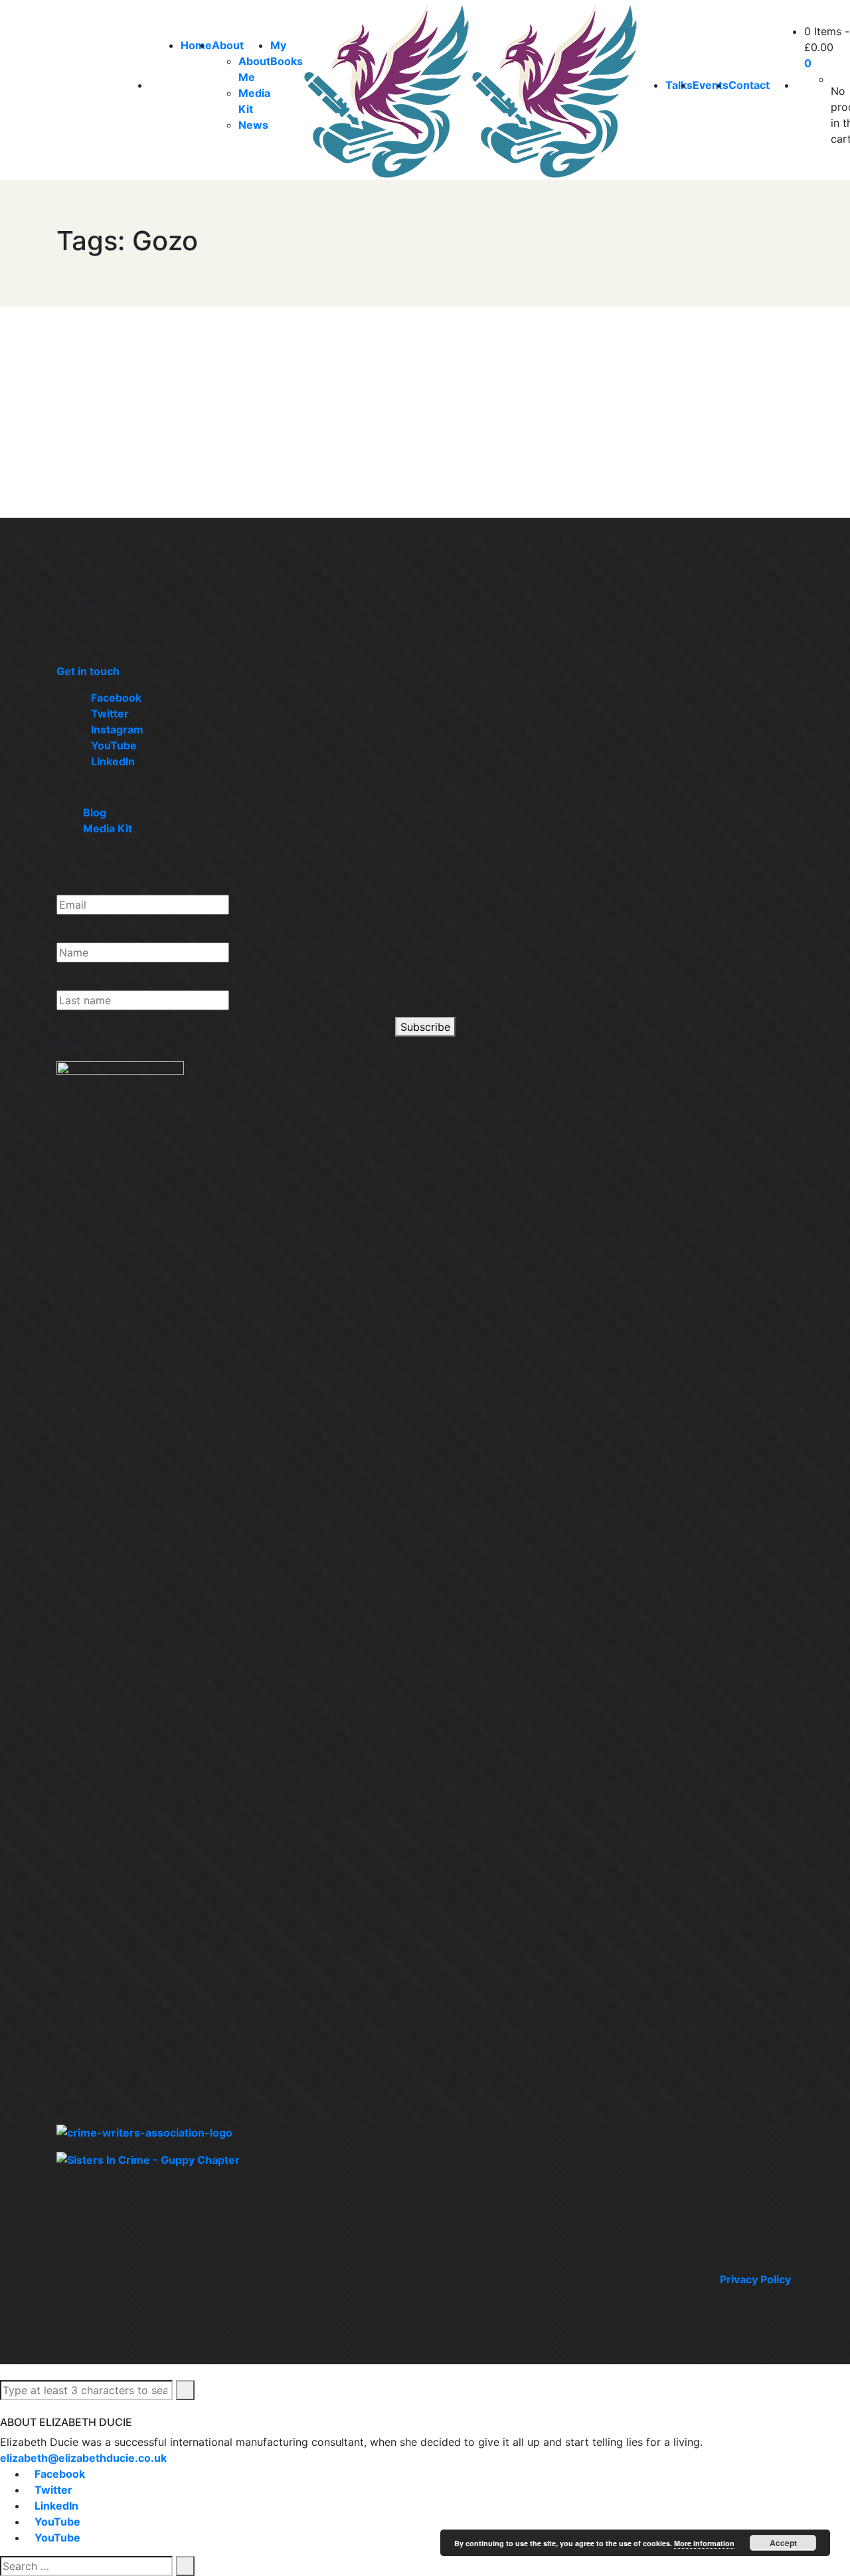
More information (704, 2543)
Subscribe (425, 1027)
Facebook (116, 698)
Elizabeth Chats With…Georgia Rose (155, 385)
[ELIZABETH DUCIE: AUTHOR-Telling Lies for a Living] (387, 90)
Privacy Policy (755, 2279)
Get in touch (88, 671)
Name (71, 929)
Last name (82, 977)
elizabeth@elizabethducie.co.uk (83, 2458)
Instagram (117, 729)
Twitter (110, 714)
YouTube (114, 745)
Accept (783, 2543)
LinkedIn (113, 761)
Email (70, 881)
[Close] (4, 2408)
